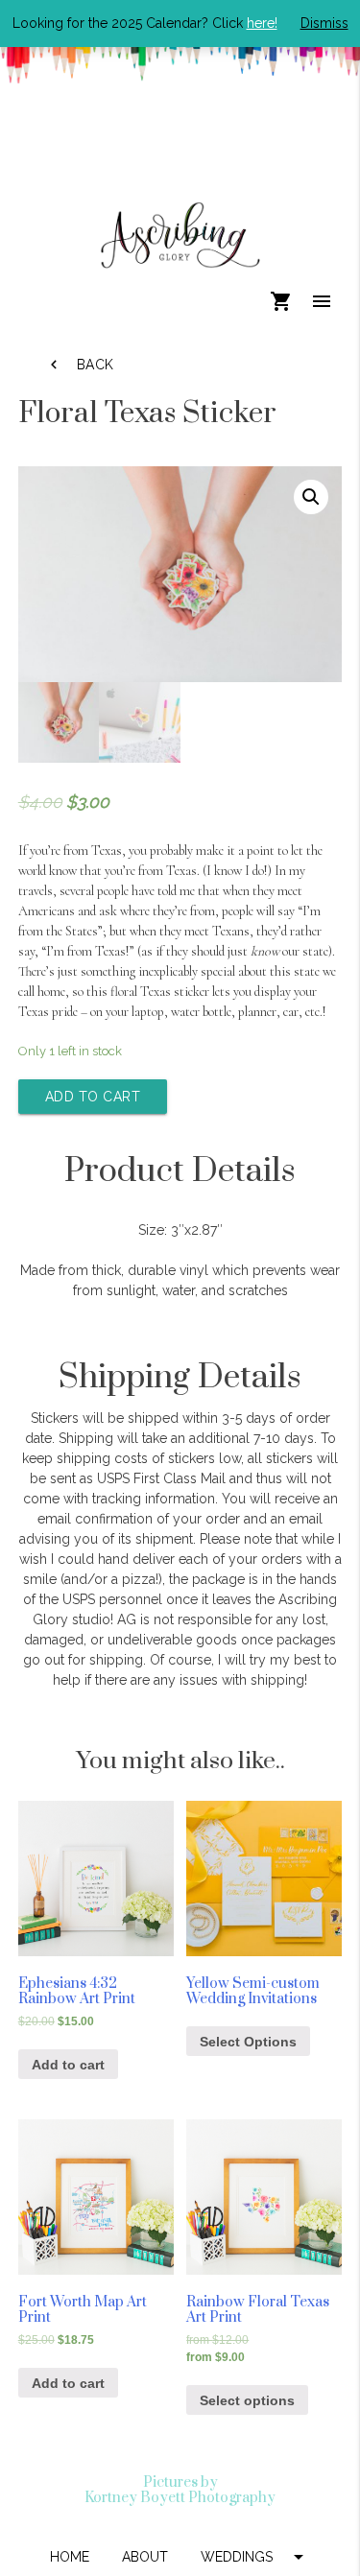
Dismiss (324, 23)
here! (262, 23)
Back (80, 365)
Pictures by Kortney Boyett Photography (180, 2490)
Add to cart (93, 1097)
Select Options (248, 2042)
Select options (247, 2400)
